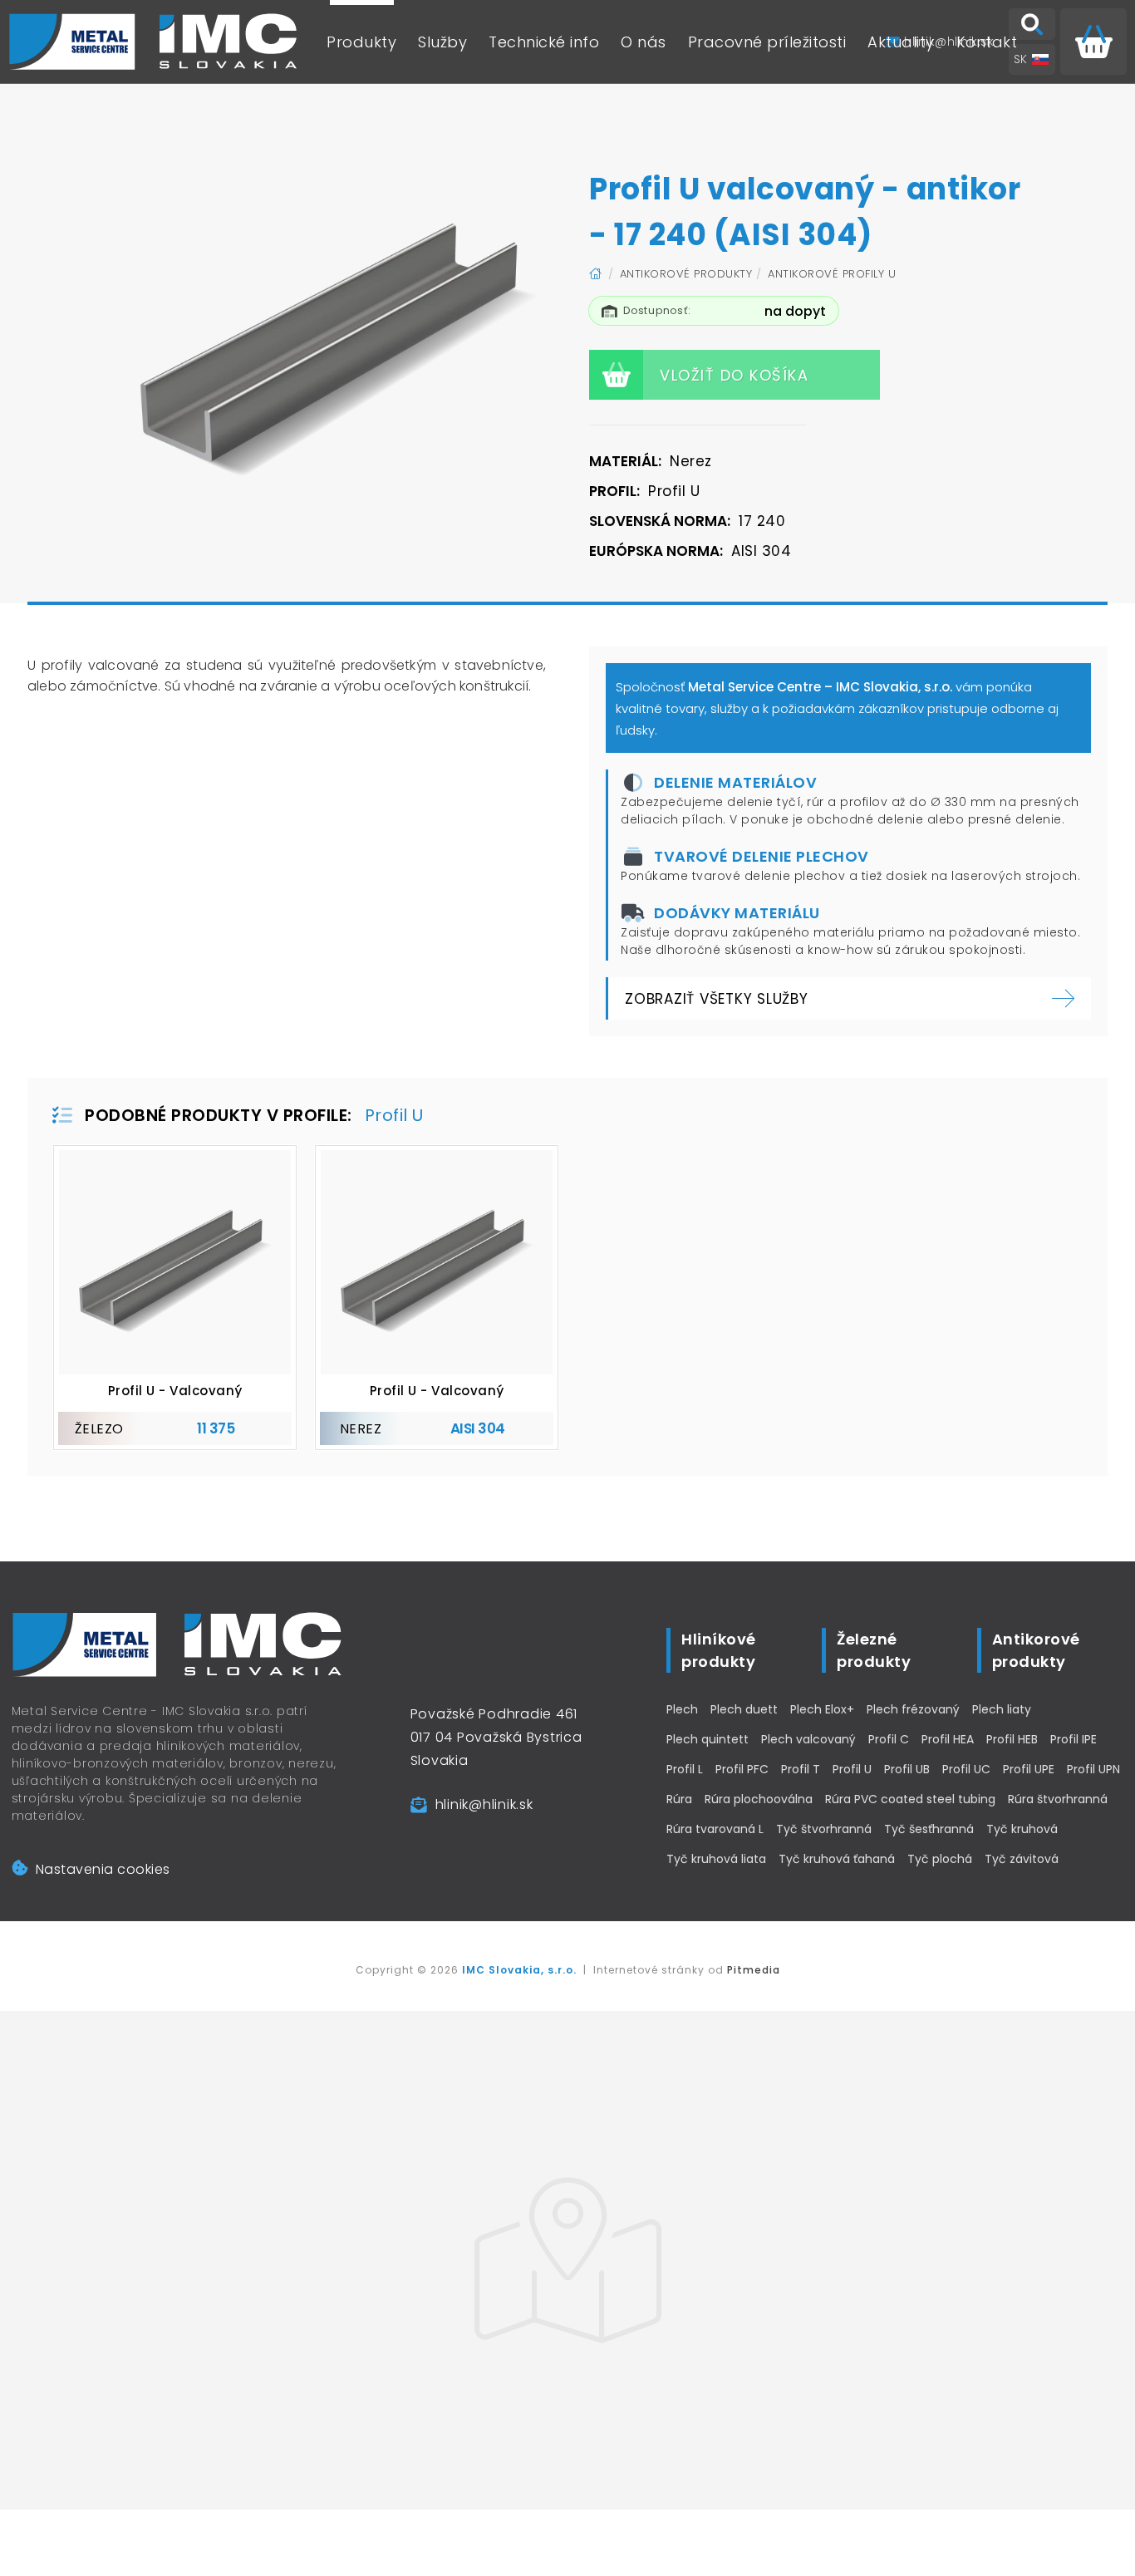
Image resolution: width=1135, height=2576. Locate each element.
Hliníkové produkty (719, 1650)
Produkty (361, 42)
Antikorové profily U (832, 274)
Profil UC (966, 1769)
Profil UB (907, 1769)
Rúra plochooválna (759, 1799)
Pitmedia (754, 1970)
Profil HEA (948, 1739)
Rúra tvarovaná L (715, 1829)
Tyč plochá (940, 1859)
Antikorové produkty (686, 274)
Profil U (852, 1769)
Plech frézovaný (913, 1709)
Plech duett (744, 1709)
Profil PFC (742, 1769)
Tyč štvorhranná (824, 1829)
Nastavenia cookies (103, 1869)
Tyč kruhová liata (716, 1859)
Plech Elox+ (822, 1709)
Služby (442, 42)
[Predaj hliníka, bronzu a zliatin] (154, 42)
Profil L (685, 1769)
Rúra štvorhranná (1058, 1799)
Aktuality (901, 42)
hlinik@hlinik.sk (484, 1804)
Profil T (801, 1769)
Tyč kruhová (1022, 1829)
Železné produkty (874, 1650)
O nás (644, 42)
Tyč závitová (1022, 1859)
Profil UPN (1093, 1769)
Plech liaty (1002, 1709)
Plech (682, 1709)
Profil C (889, 1739)
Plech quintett (708, 1739)
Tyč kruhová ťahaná (837, 1859)
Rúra (679, 1799)
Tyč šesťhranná (929, 1829)
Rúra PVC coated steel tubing (910, 1799)
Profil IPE (1074, 1739)
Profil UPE (1029, 1769)
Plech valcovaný (808, 1739)
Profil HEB (1012, 1739)
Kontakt (987, 42)
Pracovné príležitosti (767, 42)
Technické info (544, 42)
